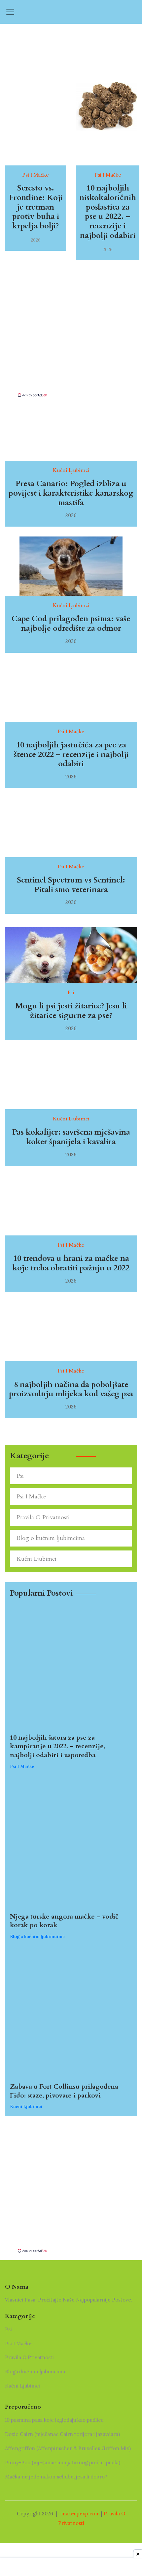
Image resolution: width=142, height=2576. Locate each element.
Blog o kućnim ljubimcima (51, 1538)
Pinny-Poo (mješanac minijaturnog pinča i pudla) (63, 2462)
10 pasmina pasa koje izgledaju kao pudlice (54, 2420)
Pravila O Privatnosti (43, 1517)
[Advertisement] (71, 346)
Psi (20, 1476)
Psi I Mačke (31, 1497)
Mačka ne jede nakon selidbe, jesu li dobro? (56, 2477)
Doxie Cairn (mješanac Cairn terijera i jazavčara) (62, 2434)
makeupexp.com (80, 2514)
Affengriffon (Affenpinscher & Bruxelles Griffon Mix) (68, 2448)
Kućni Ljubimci (36, 1559)
